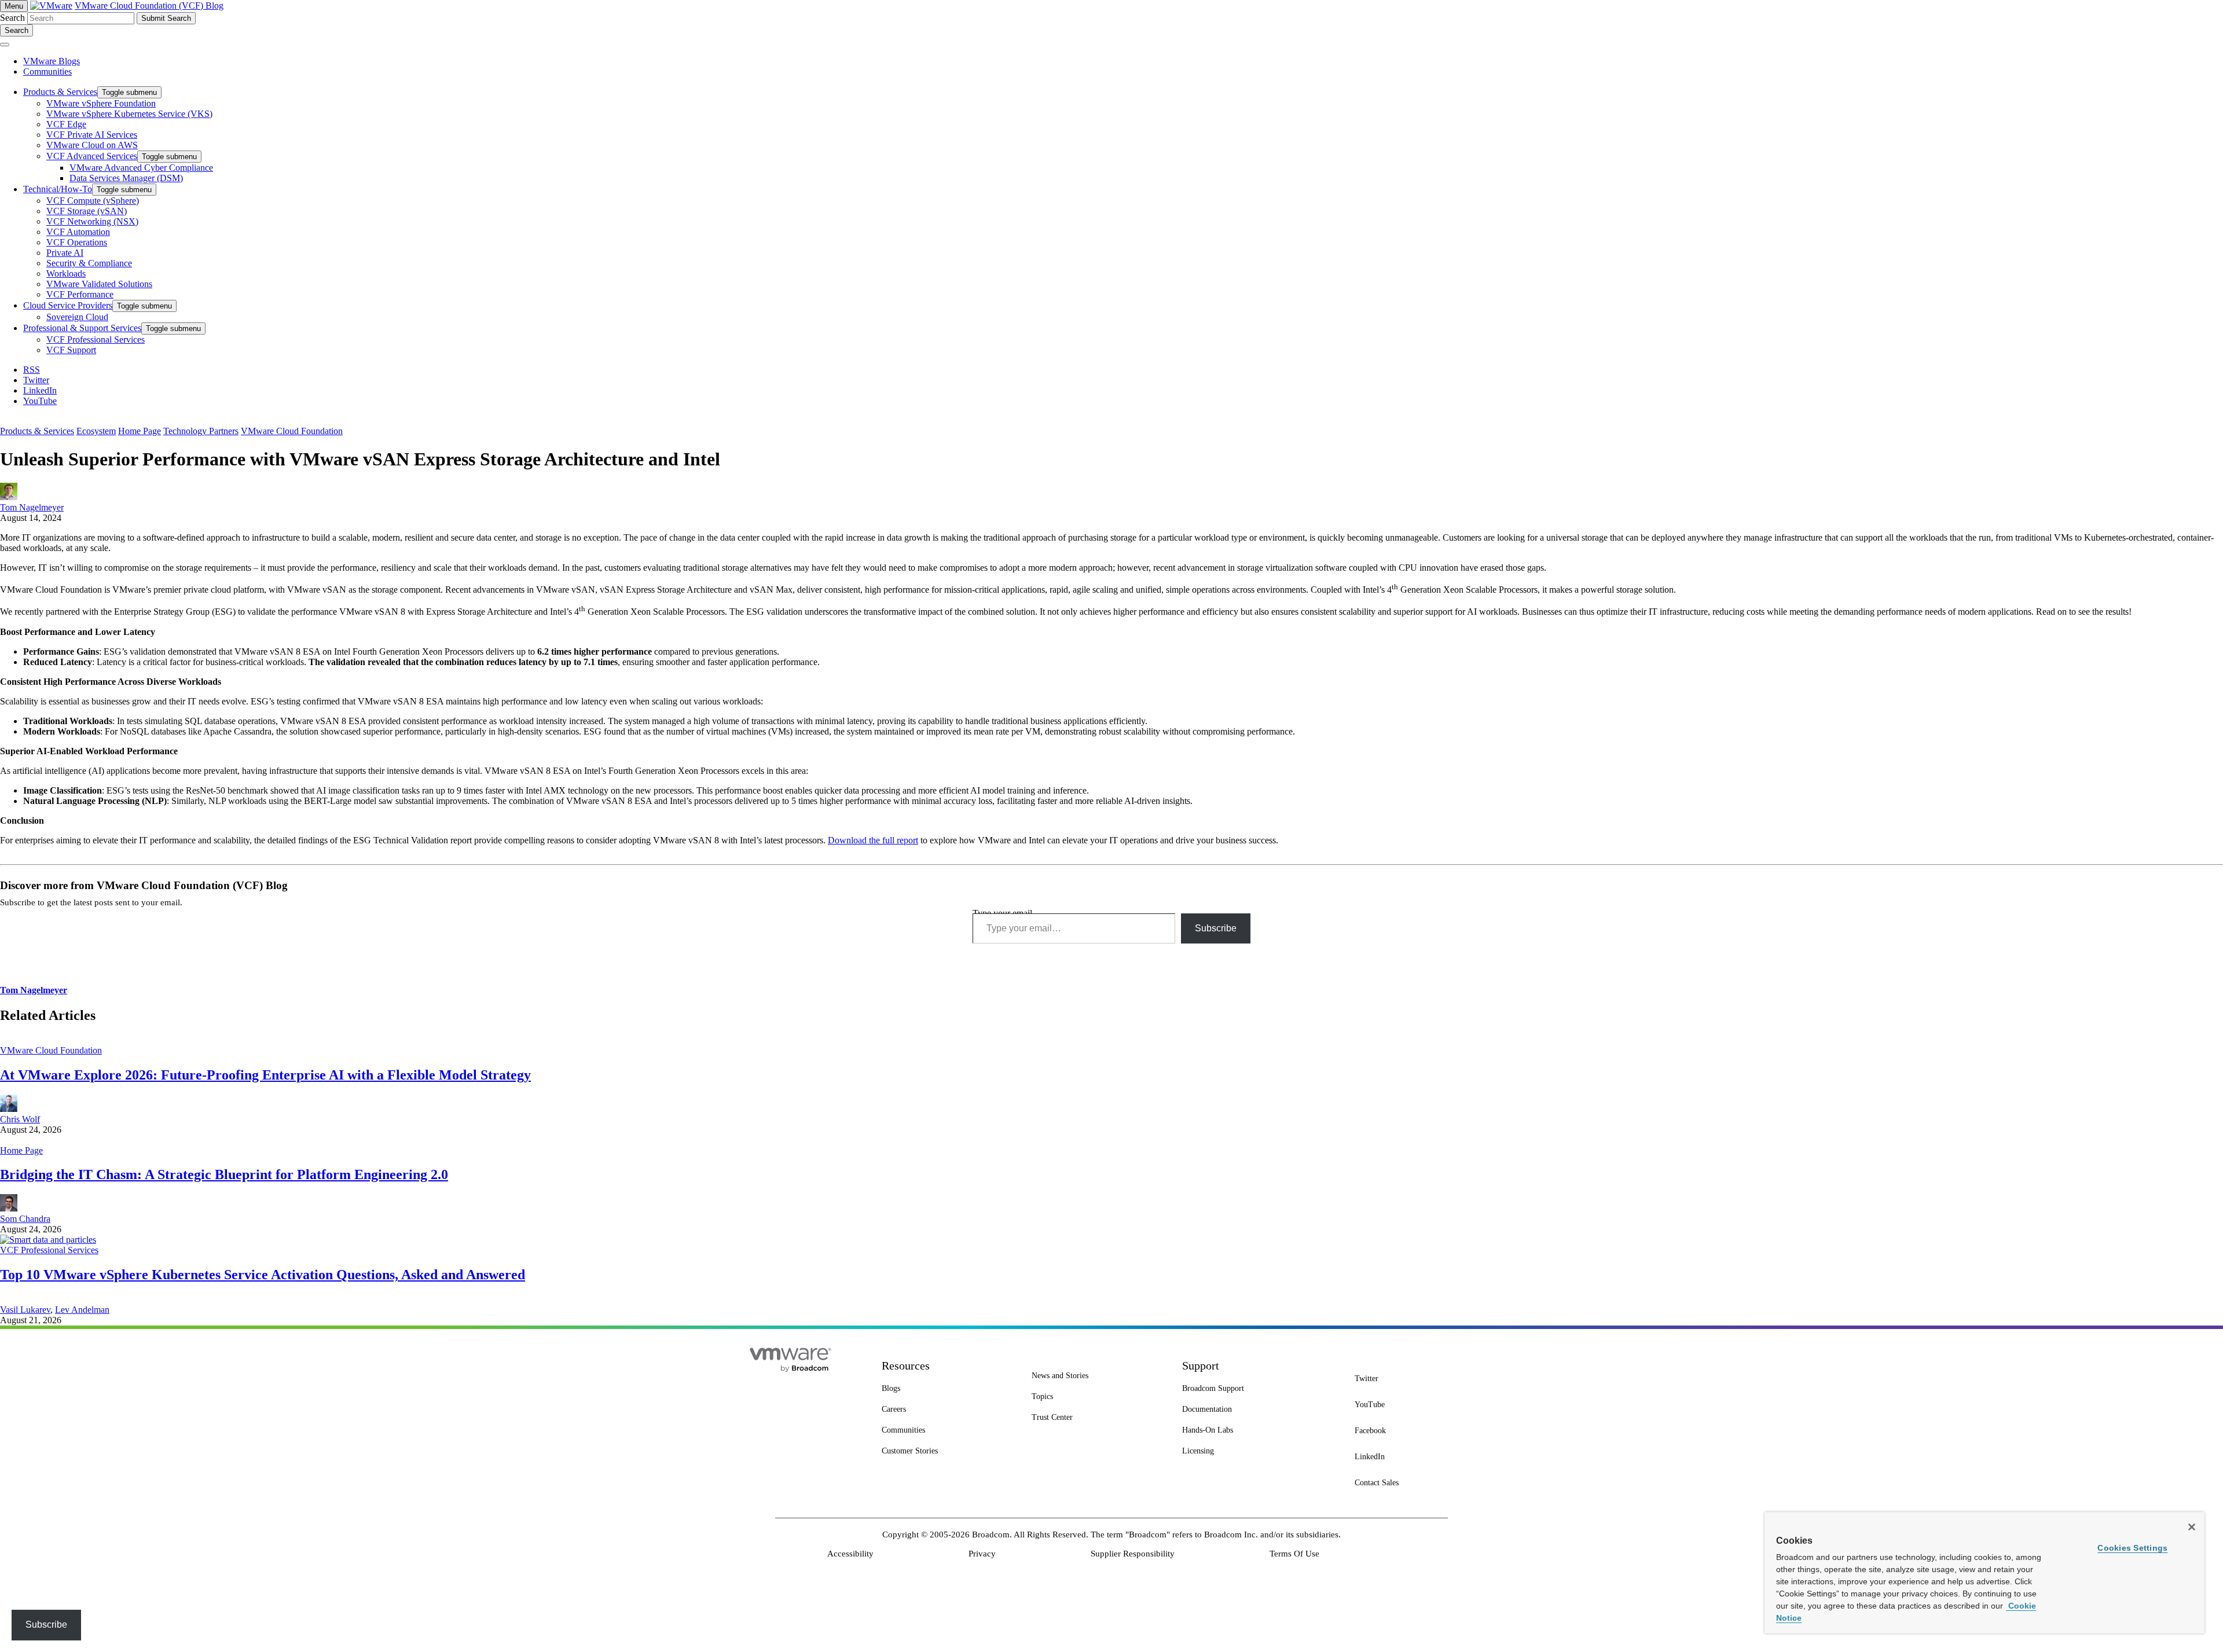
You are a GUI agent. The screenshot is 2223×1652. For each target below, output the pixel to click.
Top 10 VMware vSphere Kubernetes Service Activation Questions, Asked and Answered (263, 1275)
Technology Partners (201, 431)
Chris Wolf (20, 1119)
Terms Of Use (1294, 1554)
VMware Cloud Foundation (292, 431)
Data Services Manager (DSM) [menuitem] (126, 178)
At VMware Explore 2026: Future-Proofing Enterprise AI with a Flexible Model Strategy (265, 1075)
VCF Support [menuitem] (71, 350)
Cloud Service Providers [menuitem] (68, 305)
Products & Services (37, 431)
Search (12, 18)
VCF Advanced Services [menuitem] (92, 156)
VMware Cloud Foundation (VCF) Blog (149, 5)
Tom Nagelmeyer (32, 507)
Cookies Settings (2132, 1548)
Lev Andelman (82, 1310)
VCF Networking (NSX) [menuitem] (92, 221)
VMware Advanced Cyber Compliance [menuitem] (141, 168)
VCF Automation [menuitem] (78, 232)
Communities (47, 71)
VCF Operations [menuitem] (77, 242)
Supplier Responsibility (1133, 1554)
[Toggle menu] (5, 45)
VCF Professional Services (49, 1250)
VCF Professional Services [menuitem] (96, 339)
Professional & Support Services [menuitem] (82, 328)
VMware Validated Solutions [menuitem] (99, 284)
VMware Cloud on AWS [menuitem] (92, 145)
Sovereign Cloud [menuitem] (77, 317)
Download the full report (873, 840)
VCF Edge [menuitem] (66, 124)
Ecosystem (96, 431)
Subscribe (1216, 928)
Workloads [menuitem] (66, 274)
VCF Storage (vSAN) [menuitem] (87, 211)
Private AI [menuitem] (65, 253)
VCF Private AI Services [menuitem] (92, 135)
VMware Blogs (52, 61)
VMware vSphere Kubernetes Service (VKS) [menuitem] (129, 114)
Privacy (982, 1554)
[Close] (2192, 1527)
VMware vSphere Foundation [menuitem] (101, 103)
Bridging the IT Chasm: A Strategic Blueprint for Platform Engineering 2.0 (224, 1174)
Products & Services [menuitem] (60, 92)
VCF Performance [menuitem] (80, 294)
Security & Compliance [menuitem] (89, 263)
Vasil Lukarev (25, 1310)
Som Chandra (25, 1219)
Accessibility (850, 1554)
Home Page (140, 431)
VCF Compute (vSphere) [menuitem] (93, 201)
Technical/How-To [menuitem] (58, 189)
